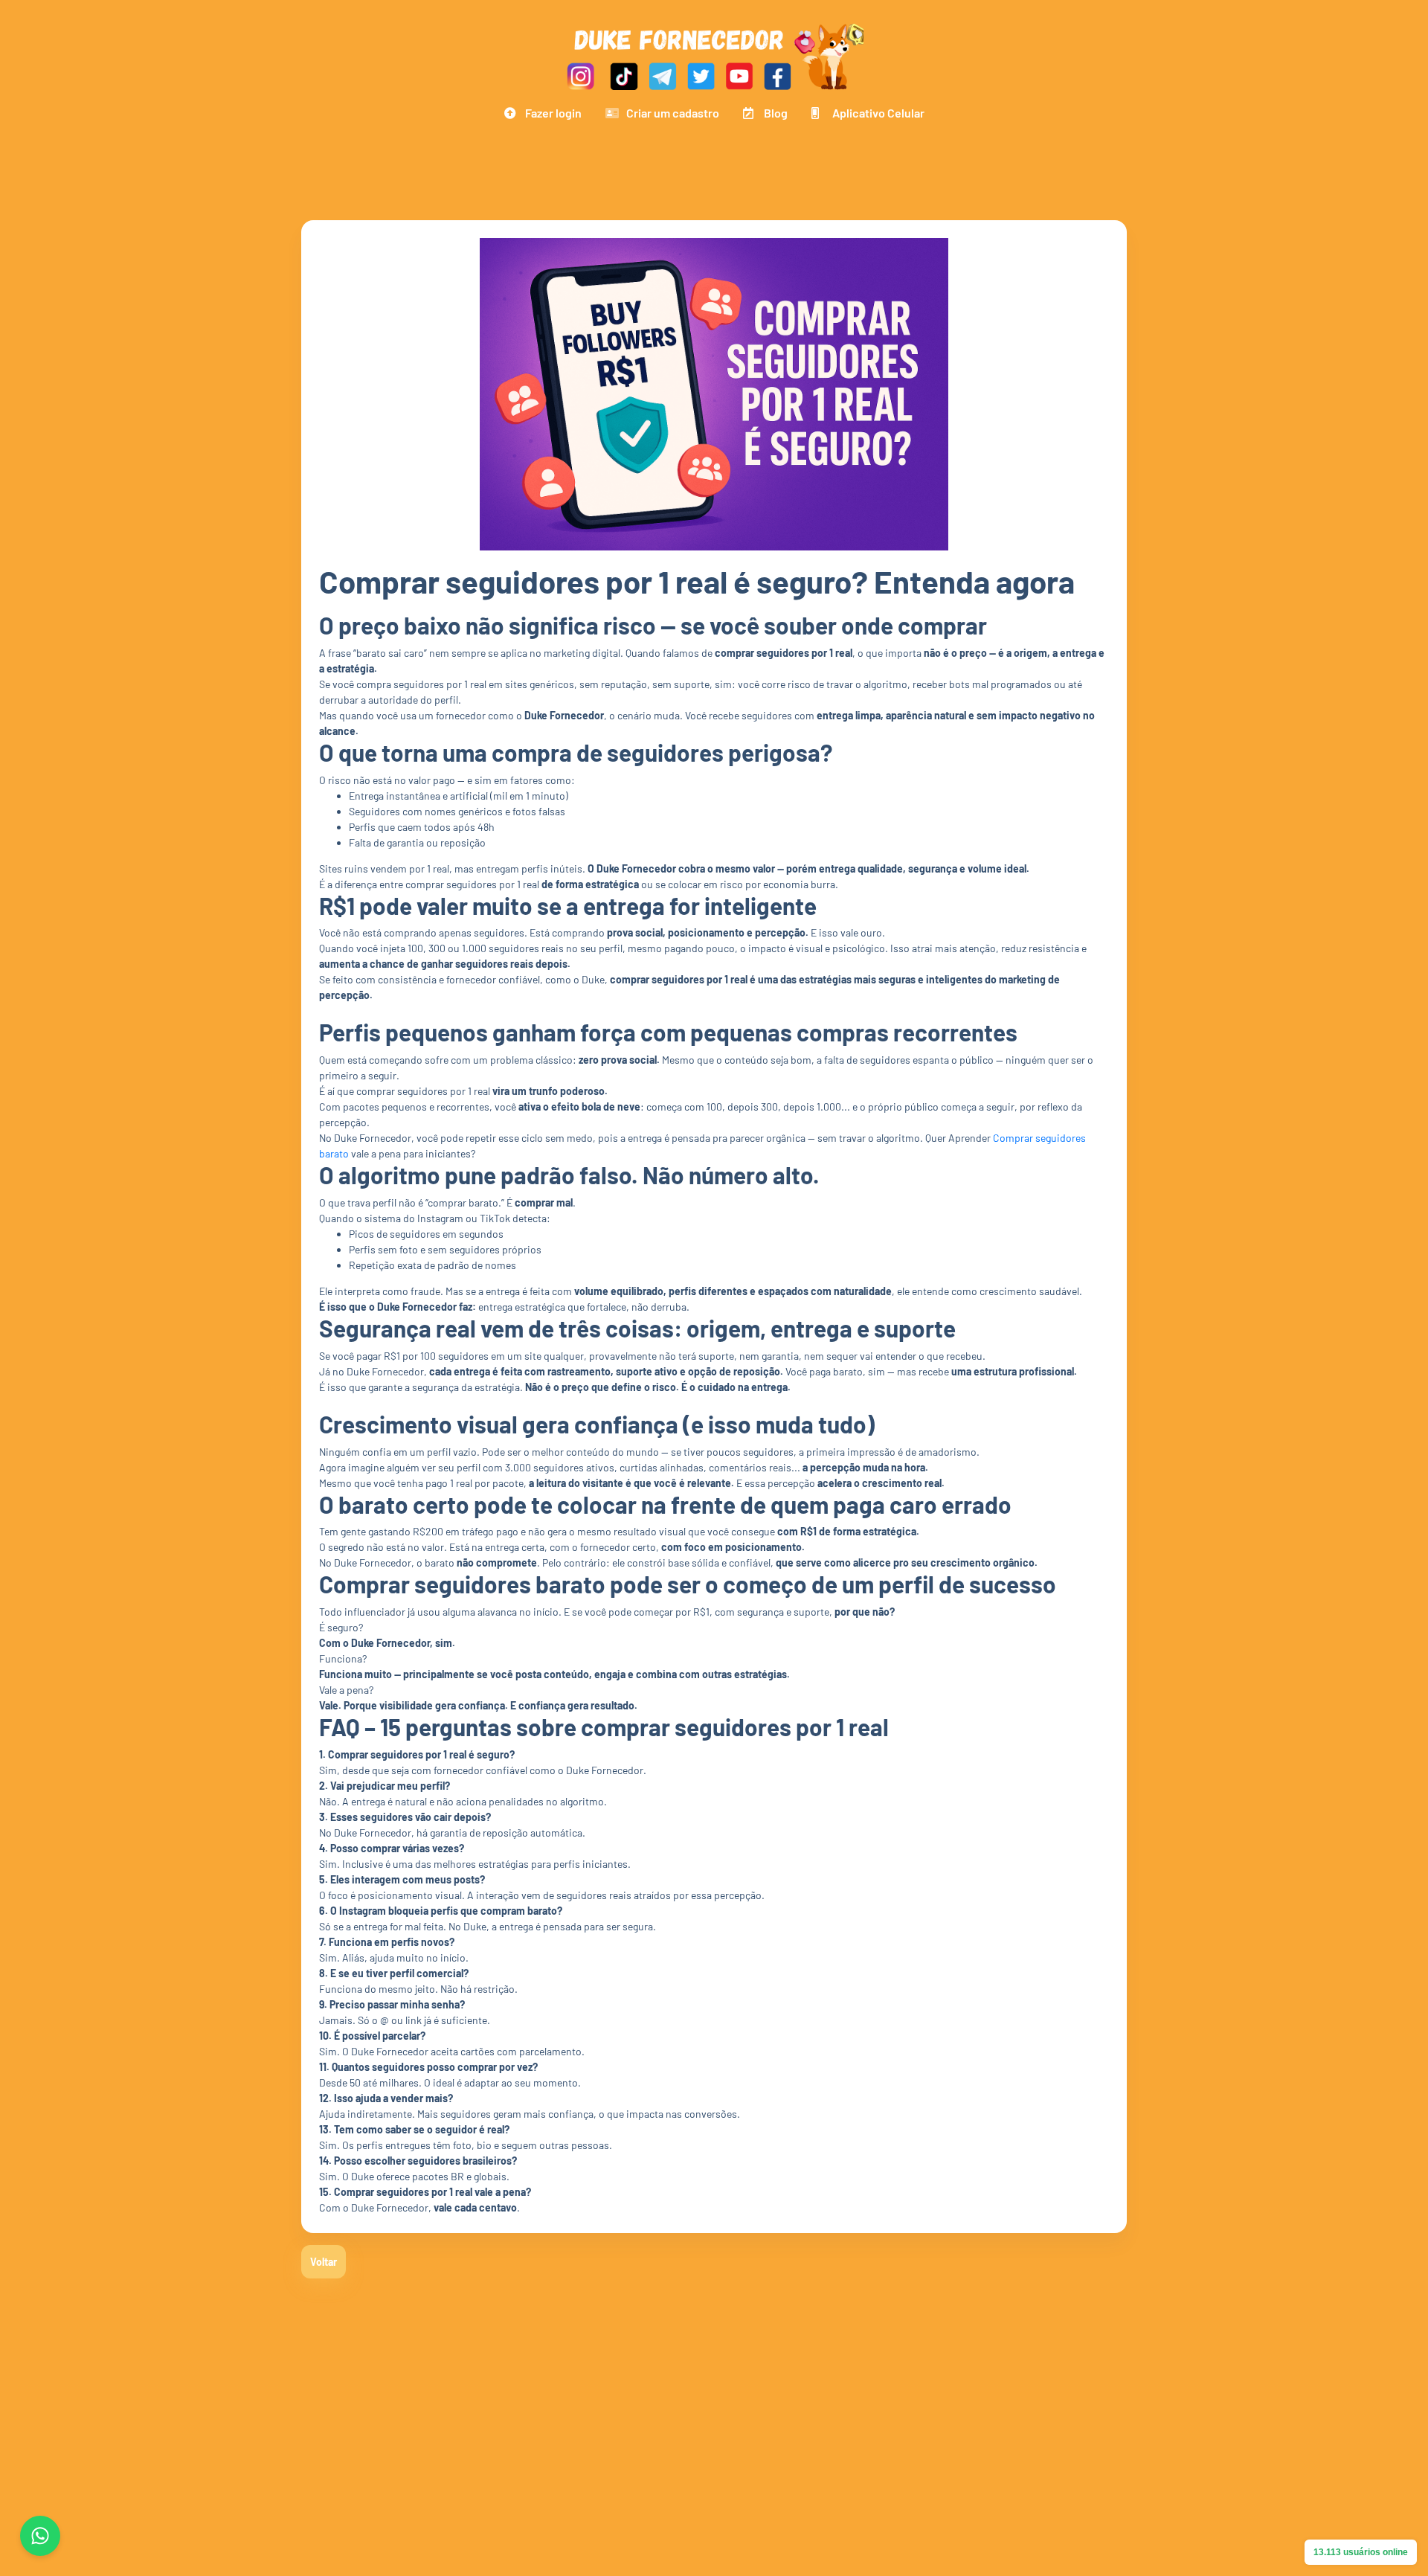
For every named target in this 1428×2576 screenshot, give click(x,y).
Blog (776, 113)
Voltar (324, 2262)
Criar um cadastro (673, 113)
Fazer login (553, 113)
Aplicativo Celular (878, 113)
